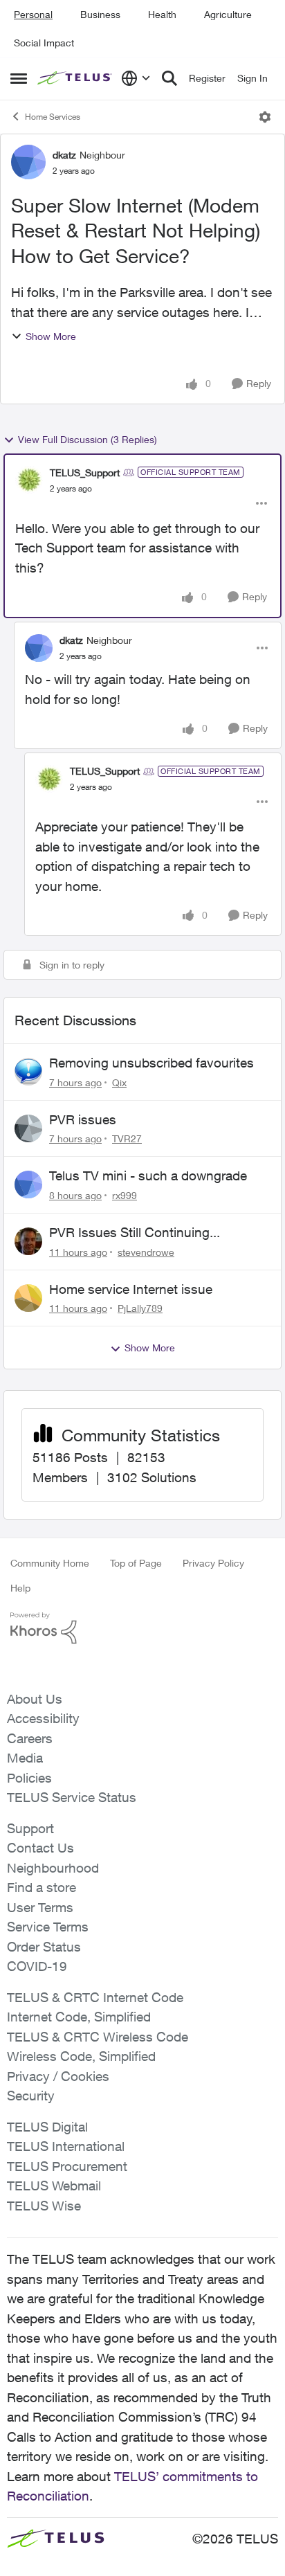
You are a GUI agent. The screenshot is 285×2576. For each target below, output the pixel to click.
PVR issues (83, 1119)
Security (31, 2096)
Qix (119, 1082)
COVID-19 (37, 1966)
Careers (30, 1738)
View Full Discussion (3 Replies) (88, 439)
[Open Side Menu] (19, 78)
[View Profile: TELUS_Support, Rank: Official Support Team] (29, 480)
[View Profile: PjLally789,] (28, 1298)
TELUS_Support (85, 472)
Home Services (53, 117)
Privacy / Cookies (58, 2076)
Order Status (44, 1947)
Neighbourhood (53, 1868)
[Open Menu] (265, 117)
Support (30, 1828)
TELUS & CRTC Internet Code (95, 1997)
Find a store (42, 1887)
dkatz (64, 155)
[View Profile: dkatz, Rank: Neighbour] (28, 162)
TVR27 (127, 1138)
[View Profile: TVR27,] (28, 1128)
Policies (29, 1778)
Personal (33, 14)
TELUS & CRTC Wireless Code (98, 2037)
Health (162, 14)
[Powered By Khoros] (142, 1628)
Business (100, 14)
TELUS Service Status (72, 1797)
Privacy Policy (213, 1563)
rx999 (125, 1195)
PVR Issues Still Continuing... (135, 1232)
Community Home (50, 1563)
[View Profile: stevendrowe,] (28, 1241)
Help (20, 1588)
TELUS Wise (44, 2206)
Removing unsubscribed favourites (151, 1063)
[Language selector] (136, 78)
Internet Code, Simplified (79, 2017)
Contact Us (40, 1848)
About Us (35, 1699)
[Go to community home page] (76, 79)
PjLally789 (140, 1308)
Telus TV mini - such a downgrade (148, 1176)
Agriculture (228, 14)
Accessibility (43, 1718)
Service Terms (48, 1927)
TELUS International (66, 2146)
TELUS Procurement (67, 2166)
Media (25, 1758)
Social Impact (44, 43)
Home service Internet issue (131, 1289)
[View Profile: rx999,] (28, 1185)
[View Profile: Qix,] (28, 1072)
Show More (51, 336)
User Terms (40, 1907)
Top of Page (136, 1563)
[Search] (169, 78)
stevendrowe (146, 1252)
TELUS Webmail (54, 2186)
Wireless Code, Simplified (81, 2056)
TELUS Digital (47, 2127)
